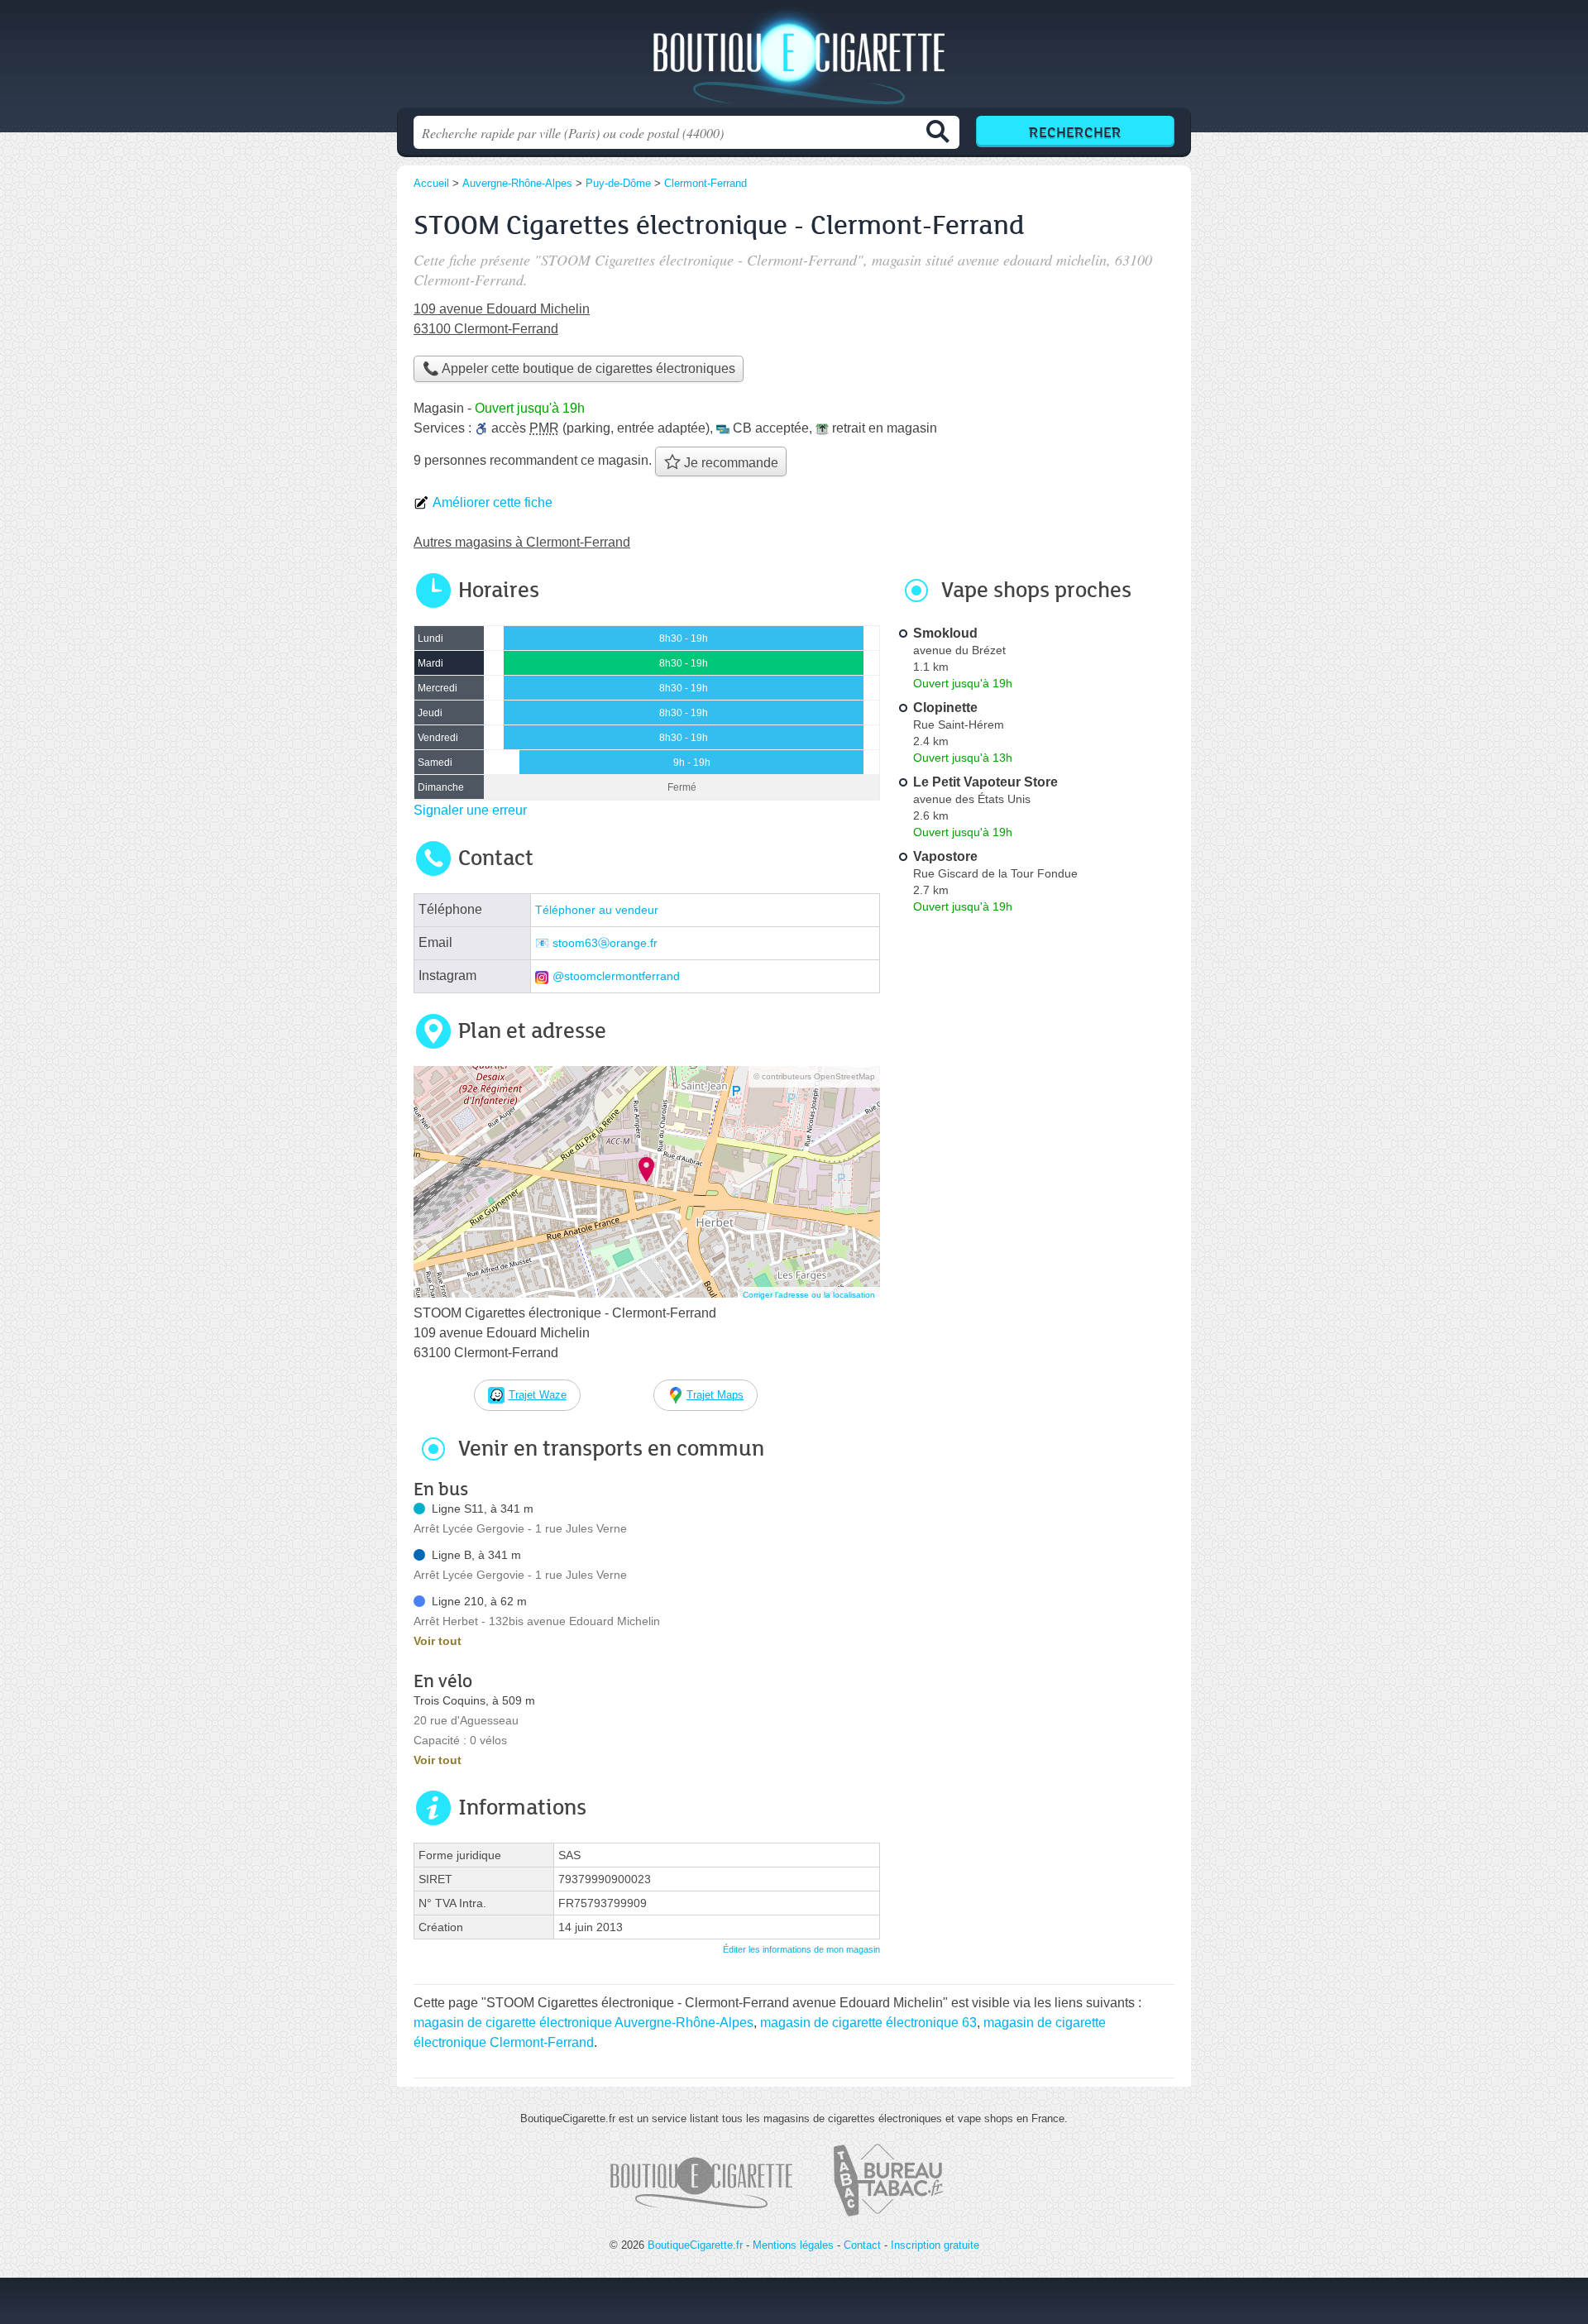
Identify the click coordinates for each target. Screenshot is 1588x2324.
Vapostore (945, 856)
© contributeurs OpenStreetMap (814, 1076)
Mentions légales (793, 2245)
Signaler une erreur (470, 810)
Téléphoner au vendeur (597, 910)
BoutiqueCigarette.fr (794, 59)
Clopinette (945, 708)
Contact (862, 2245)
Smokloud (945, 633)
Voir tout (438, 1641)
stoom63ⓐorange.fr (605, 943)
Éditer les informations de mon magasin (801, 1949)
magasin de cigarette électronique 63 (868, 2023)
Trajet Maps (715, 1395)
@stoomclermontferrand (616, 976)
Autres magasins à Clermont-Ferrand (522, 542)
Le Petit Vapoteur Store (985, 782)
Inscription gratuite (935, 2245)
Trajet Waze (538, 1395)
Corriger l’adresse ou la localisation (809, 1295)
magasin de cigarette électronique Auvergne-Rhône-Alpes (584, 2023)
